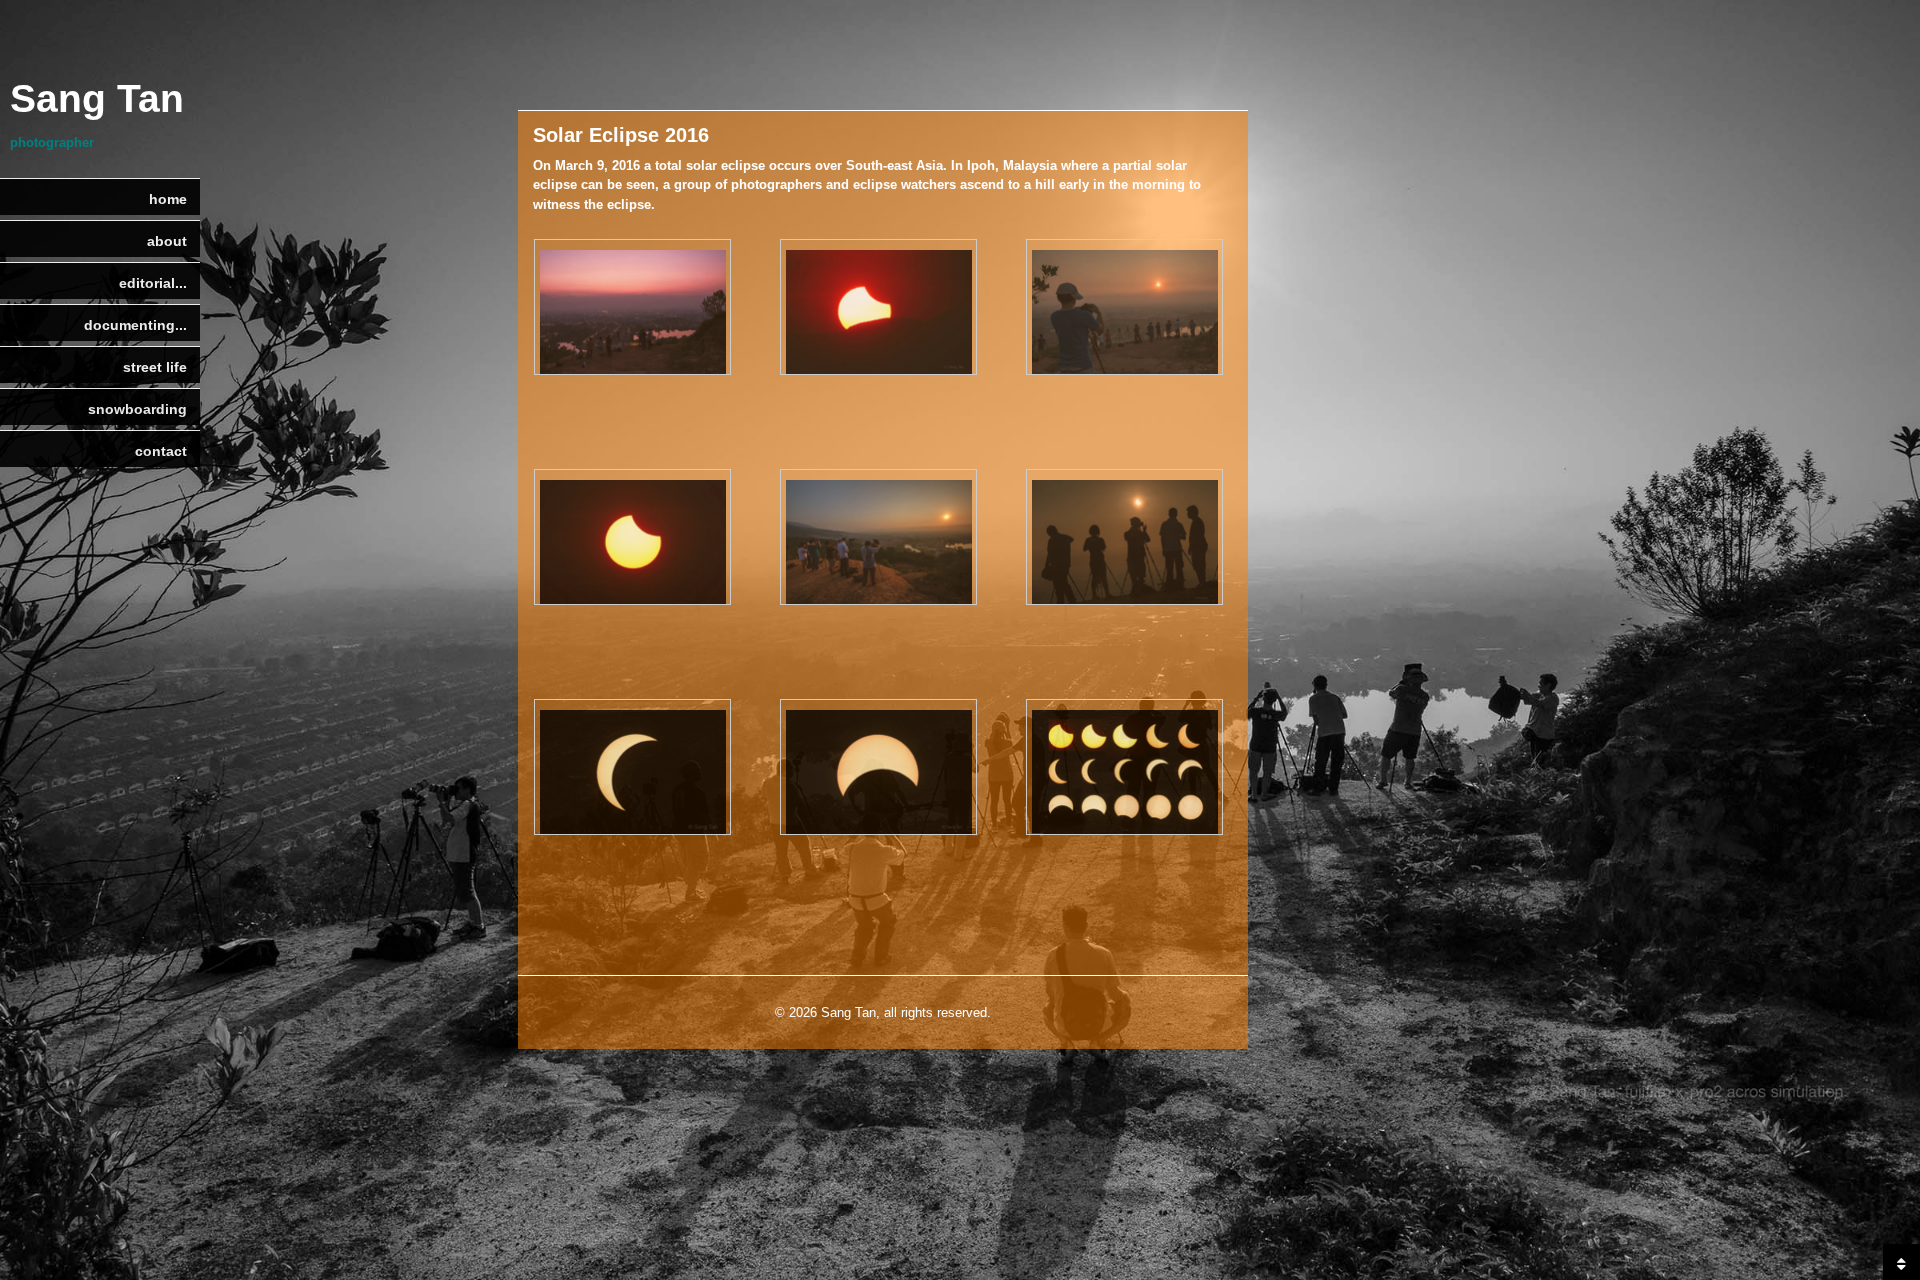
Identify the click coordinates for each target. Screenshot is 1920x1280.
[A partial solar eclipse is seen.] (632, 539)
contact (161, 451)
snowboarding (137, 409)
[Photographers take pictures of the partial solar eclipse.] (1124, 309)
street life (155, 367)
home (168, 199)
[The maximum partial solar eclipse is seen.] (632, 769)
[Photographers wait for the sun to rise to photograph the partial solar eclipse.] (632, 309)
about (167, 241)
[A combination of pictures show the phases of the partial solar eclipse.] (1124, 769)
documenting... (135, 325)
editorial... (153, 283)
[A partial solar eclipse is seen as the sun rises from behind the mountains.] (878, 309)
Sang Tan (97, 98)
